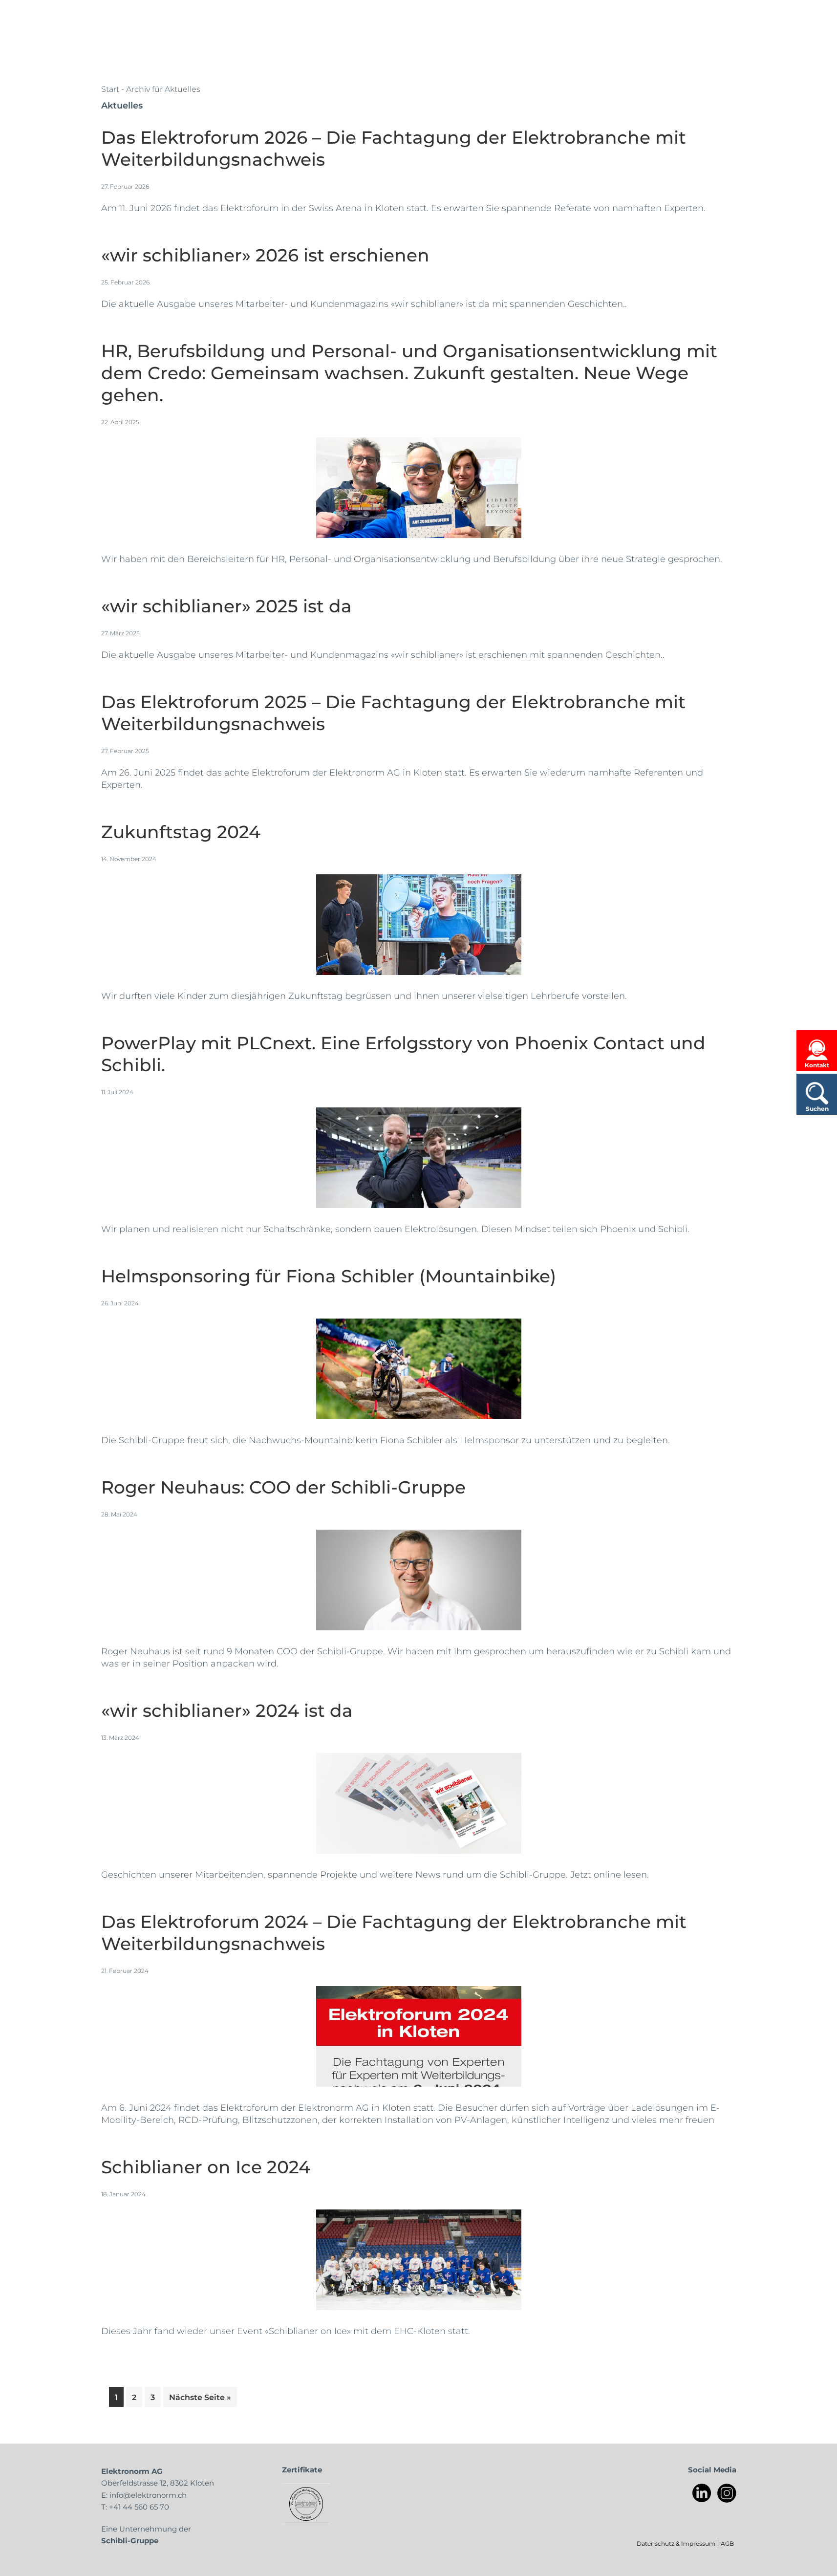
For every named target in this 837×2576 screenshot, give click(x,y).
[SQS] (306, 2504)
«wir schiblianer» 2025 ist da (226, 605)
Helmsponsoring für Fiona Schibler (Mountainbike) (329, 1275)
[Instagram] (727, 2493)
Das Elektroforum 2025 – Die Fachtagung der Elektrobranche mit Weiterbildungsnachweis (393, 712)
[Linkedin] (702, 2493)
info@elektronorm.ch (148, 2495)
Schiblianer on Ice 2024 (206, 2166)
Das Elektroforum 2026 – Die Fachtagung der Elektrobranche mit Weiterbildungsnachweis (394, 148)
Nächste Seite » (203, 2397)
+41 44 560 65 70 (139, 2507)
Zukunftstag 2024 (181, 831)
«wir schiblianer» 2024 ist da (227, 1710)
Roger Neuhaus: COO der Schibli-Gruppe (283, 1486)
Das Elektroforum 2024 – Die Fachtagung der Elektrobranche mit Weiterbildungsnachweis (394, 1932)
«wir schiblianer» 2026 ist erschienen (265, 254)
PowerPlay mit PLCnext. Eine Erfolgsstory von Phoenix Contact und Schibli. (403, 1053)
